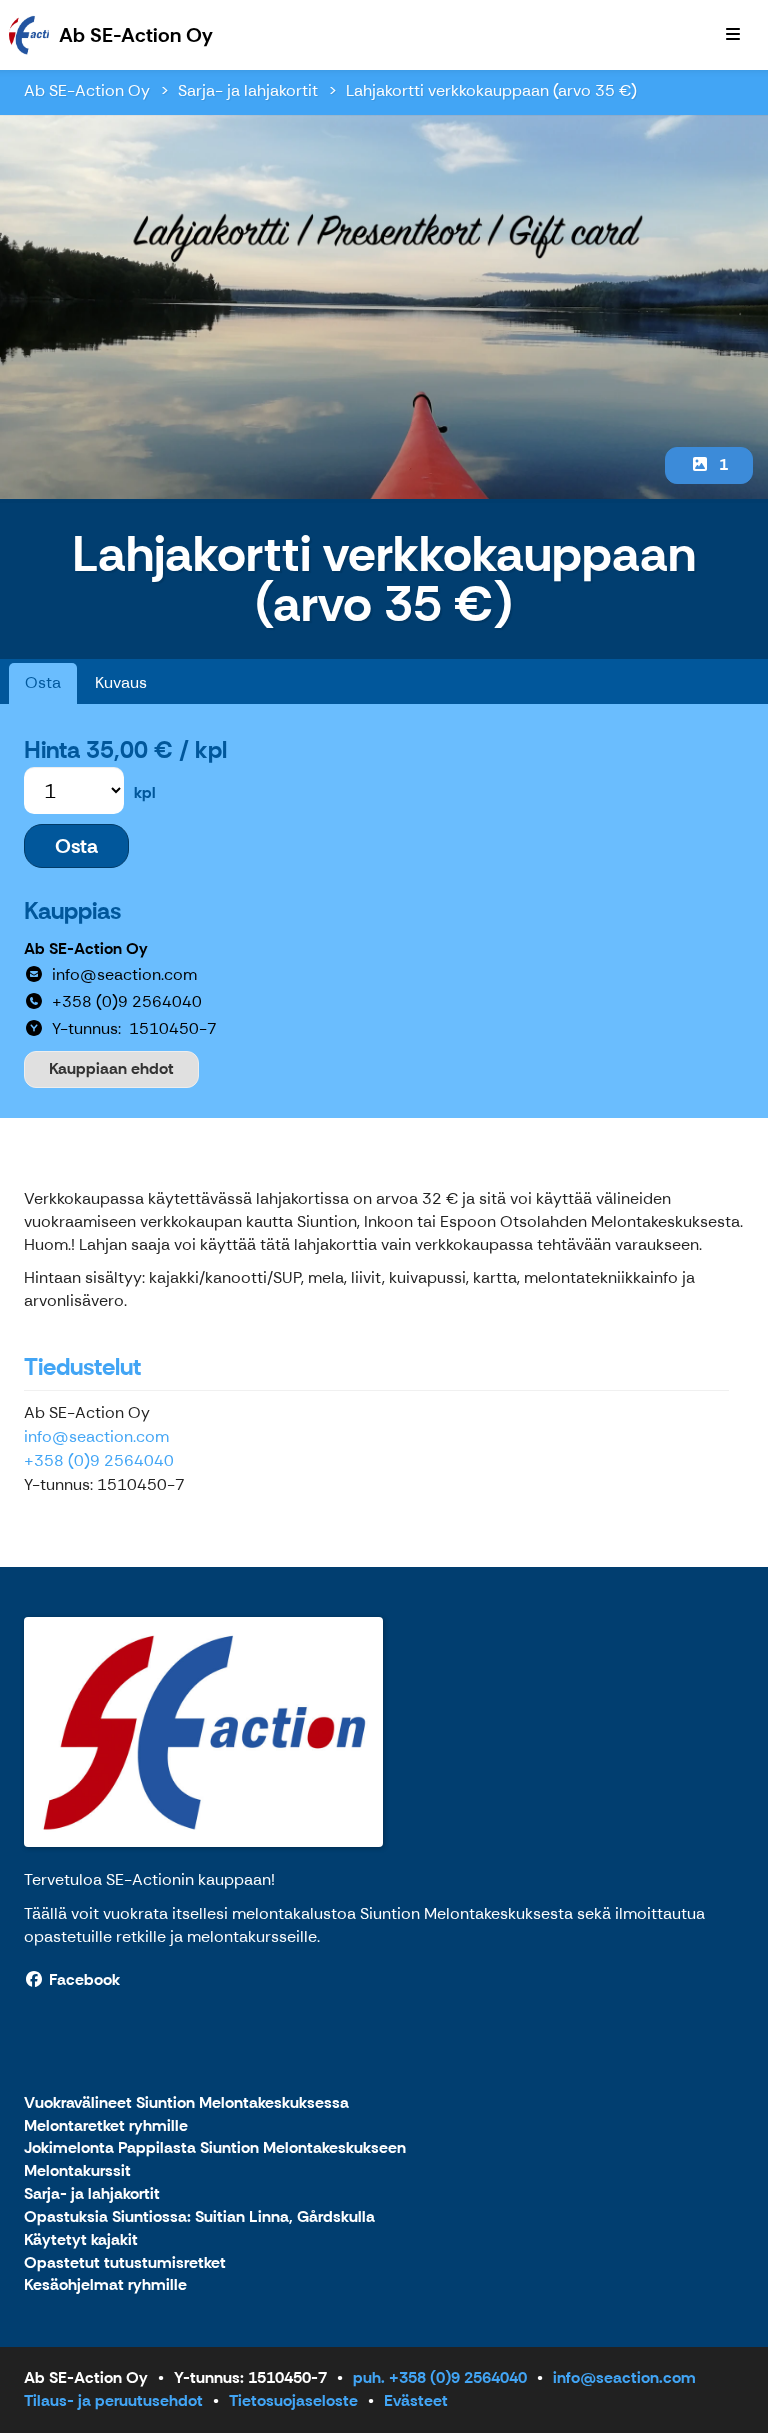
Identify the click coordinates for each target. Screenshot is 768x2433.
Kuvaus (121, 682)
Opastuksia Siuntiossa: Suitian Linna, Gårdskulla (199, 2217)
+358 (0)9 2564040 (99, 1460)
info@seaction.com (96, 1436)
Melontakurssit (77, 2171)
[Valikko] (733, 35)
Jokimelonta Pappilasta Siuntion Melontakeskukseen (215, 2148)
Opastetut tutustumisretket (125, 2263)
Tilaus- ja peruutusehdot (113, 2400)
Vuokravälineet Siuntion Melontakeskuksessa (186, 2103)
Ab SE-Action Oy (87, 90)
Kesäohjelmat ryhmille (105, 2285)
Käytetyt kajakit (81, 2240)
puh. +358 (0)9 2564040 (440, 2377)
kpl (145, 792)
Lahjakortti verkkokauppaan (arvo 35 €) (491, 90)
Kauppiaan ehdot (111, 1068)
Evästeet (416, 2400)
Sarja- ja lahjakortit (248, 90)
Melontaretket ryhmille (106, 2126)
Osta (43, 682)
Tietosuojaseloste (293, 2400)
